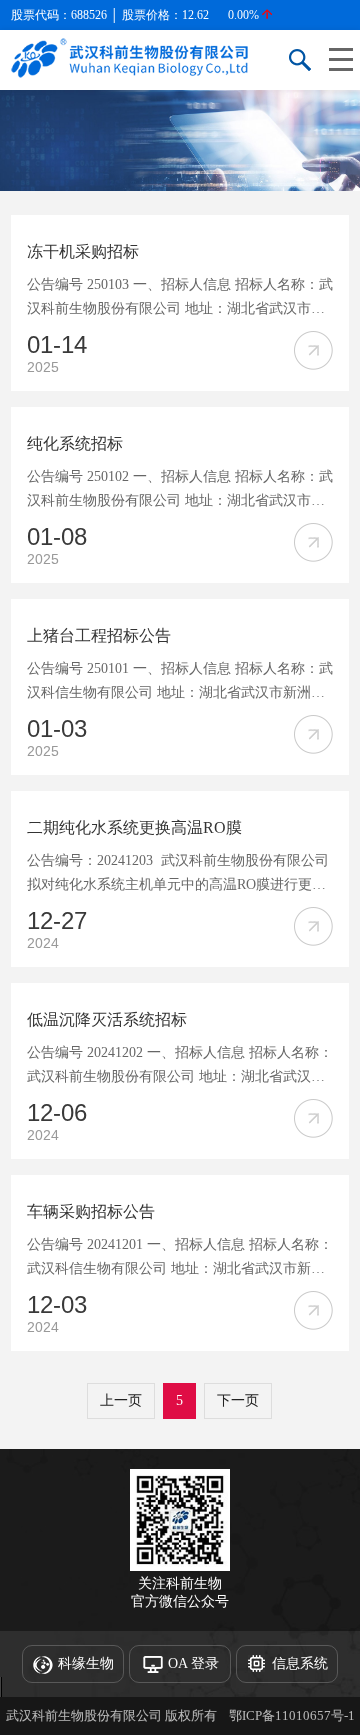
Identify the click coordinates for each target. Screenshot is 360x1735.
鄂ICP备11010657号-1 (292, 1715)
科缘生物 (86, 1663)
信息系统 (300, 1663)
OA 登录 (193, 1663)
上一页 (121, 1400)
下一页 (238, 1400)
